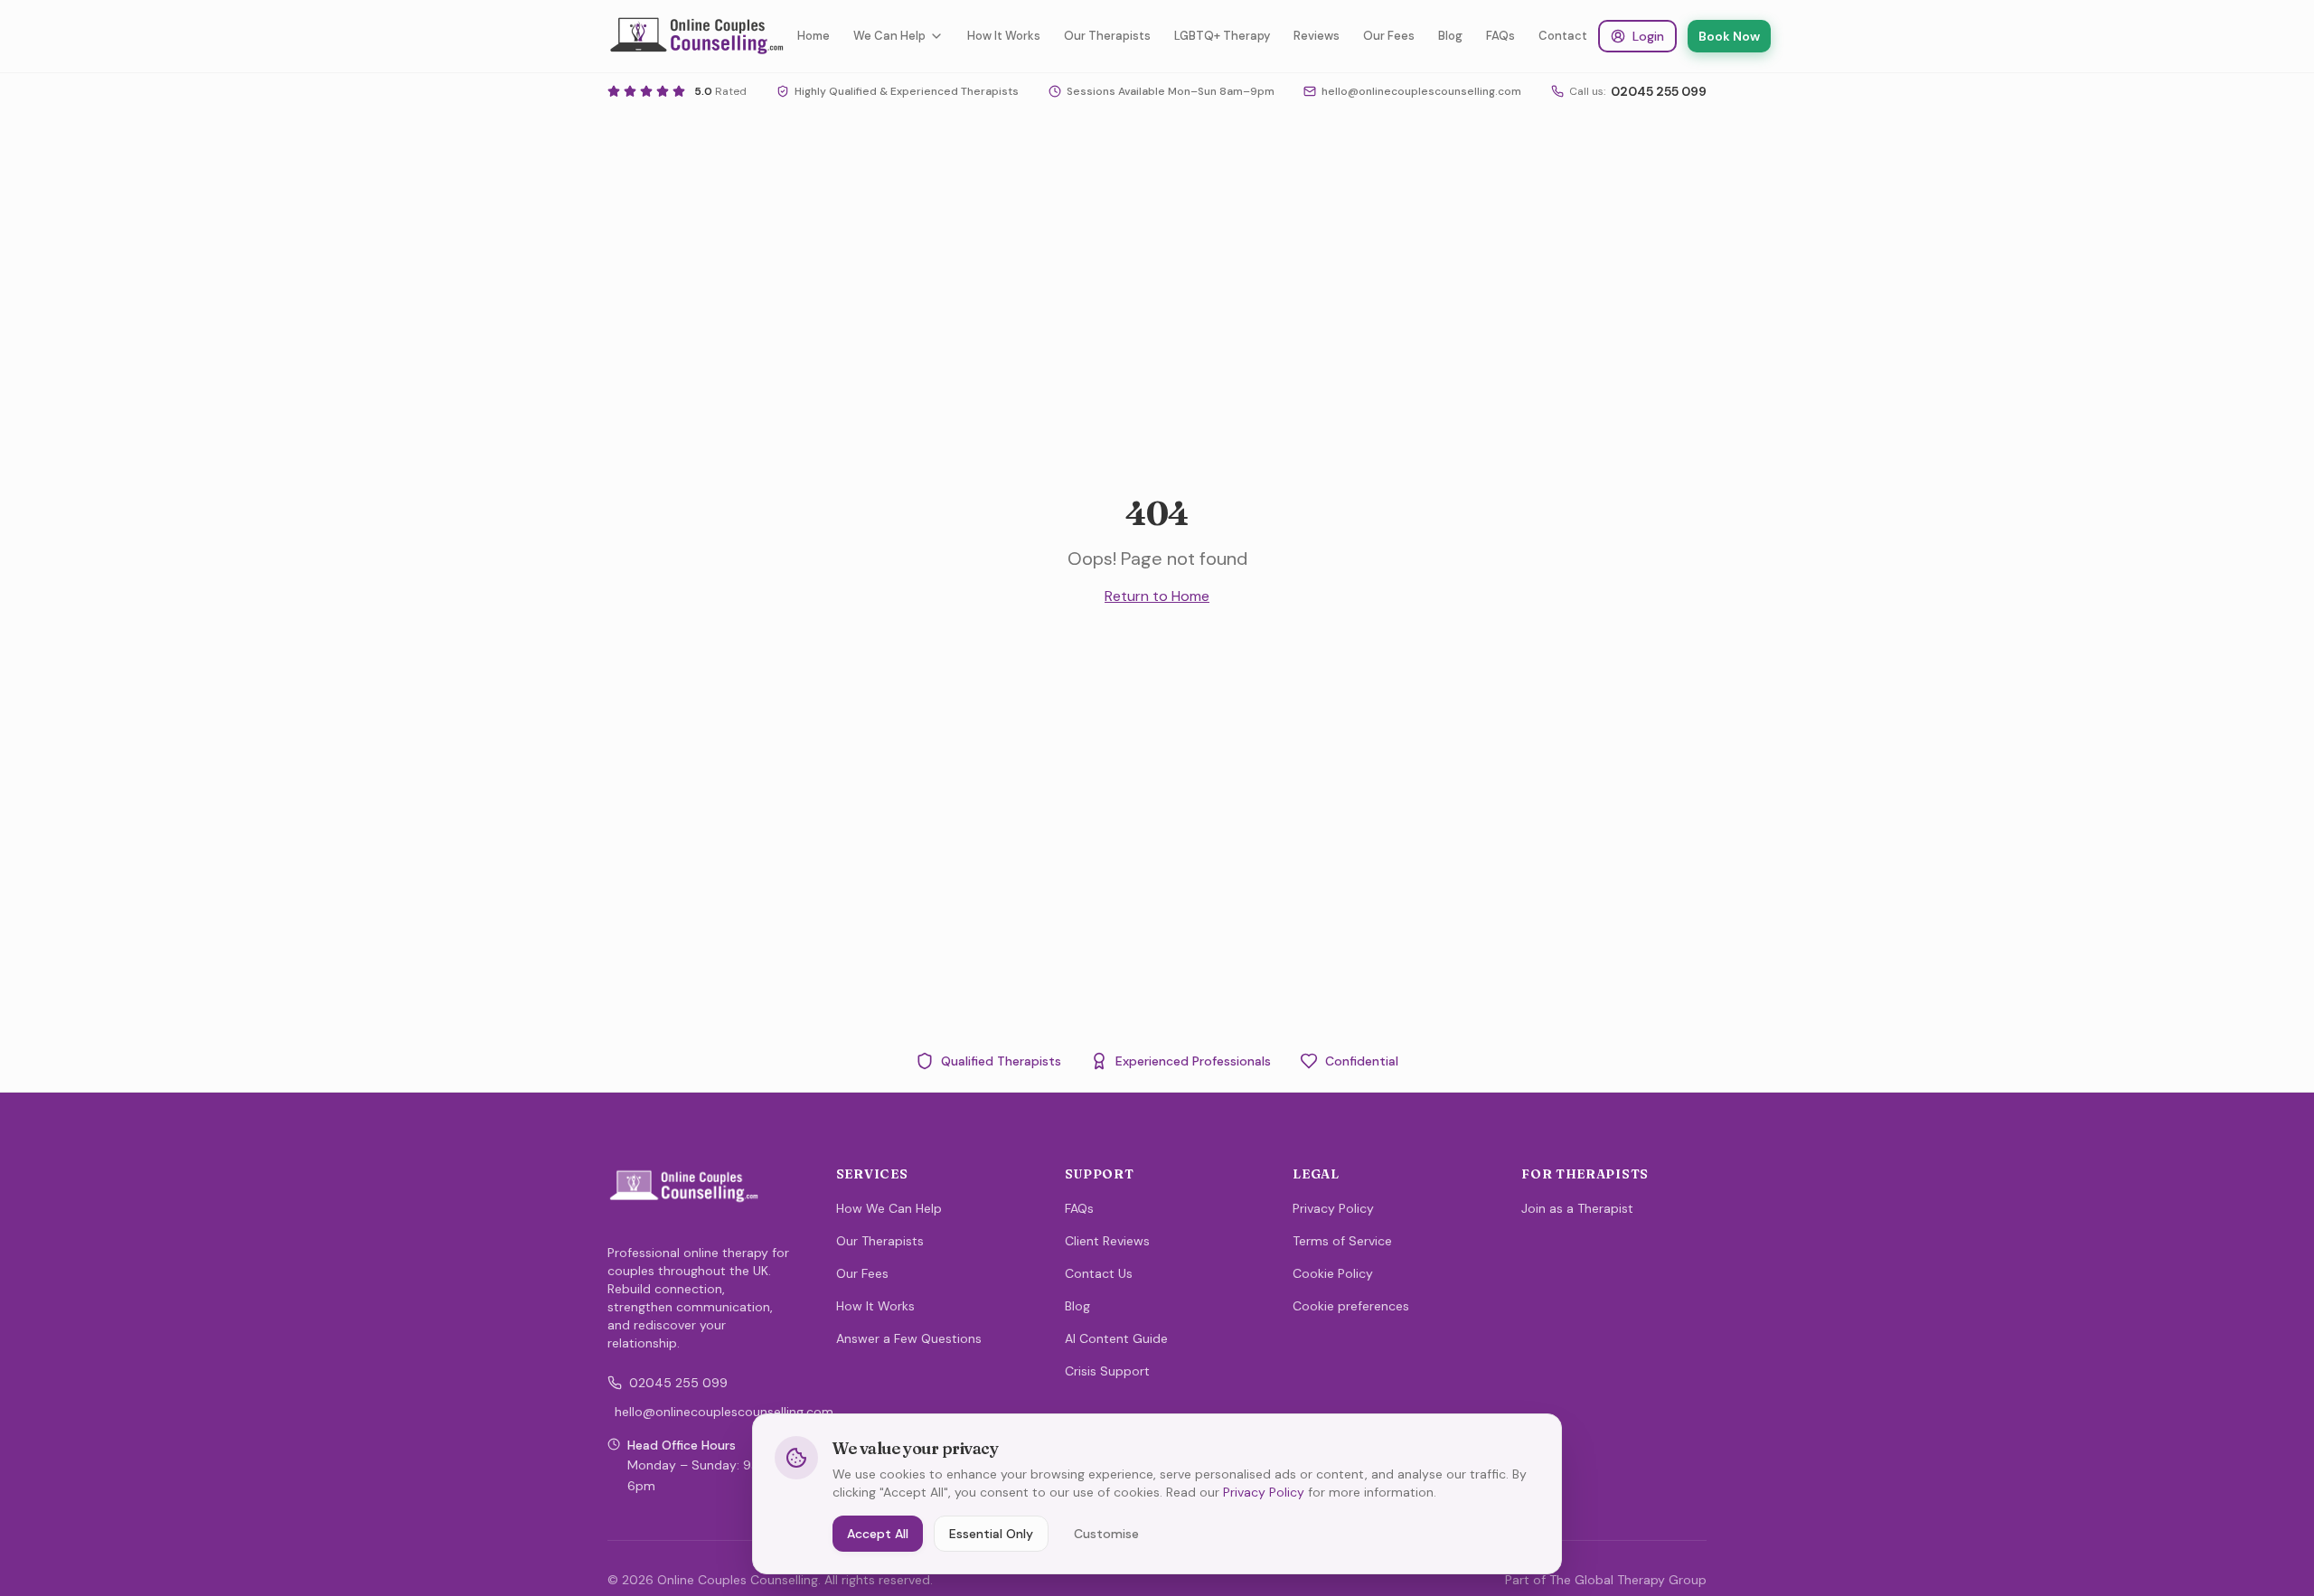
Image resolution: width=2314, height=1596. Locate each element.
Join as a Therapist (1577, 1208)
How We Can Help (889, 1208)
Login (1648, 36)
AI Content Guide (1116, 1338)
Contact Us (1099, 1273)
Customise (1106, 1534)
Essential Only (991, 1534)
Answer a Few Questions (909, 1338)
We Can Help (889, 36)
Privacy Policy (1333, 1208)
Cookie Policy (1333, 1273)
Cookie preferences (1351, 1306)
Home (814, 36)
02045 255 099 (678, 1383)
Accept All (878, 1534)
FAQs (1500, 36)
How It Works (1004, 36)
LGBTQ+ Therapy (1222, 36)
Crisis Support (1107, 1371)
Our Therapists (1107, 36)
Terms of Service (1342, 1241)
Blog (1450, 36)
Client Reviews (1107, 1241)
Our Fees (1389, 36)
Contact (1563, 36)
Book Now (1729, 36)
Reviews (1317, 36)
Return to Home (1157, 596)
